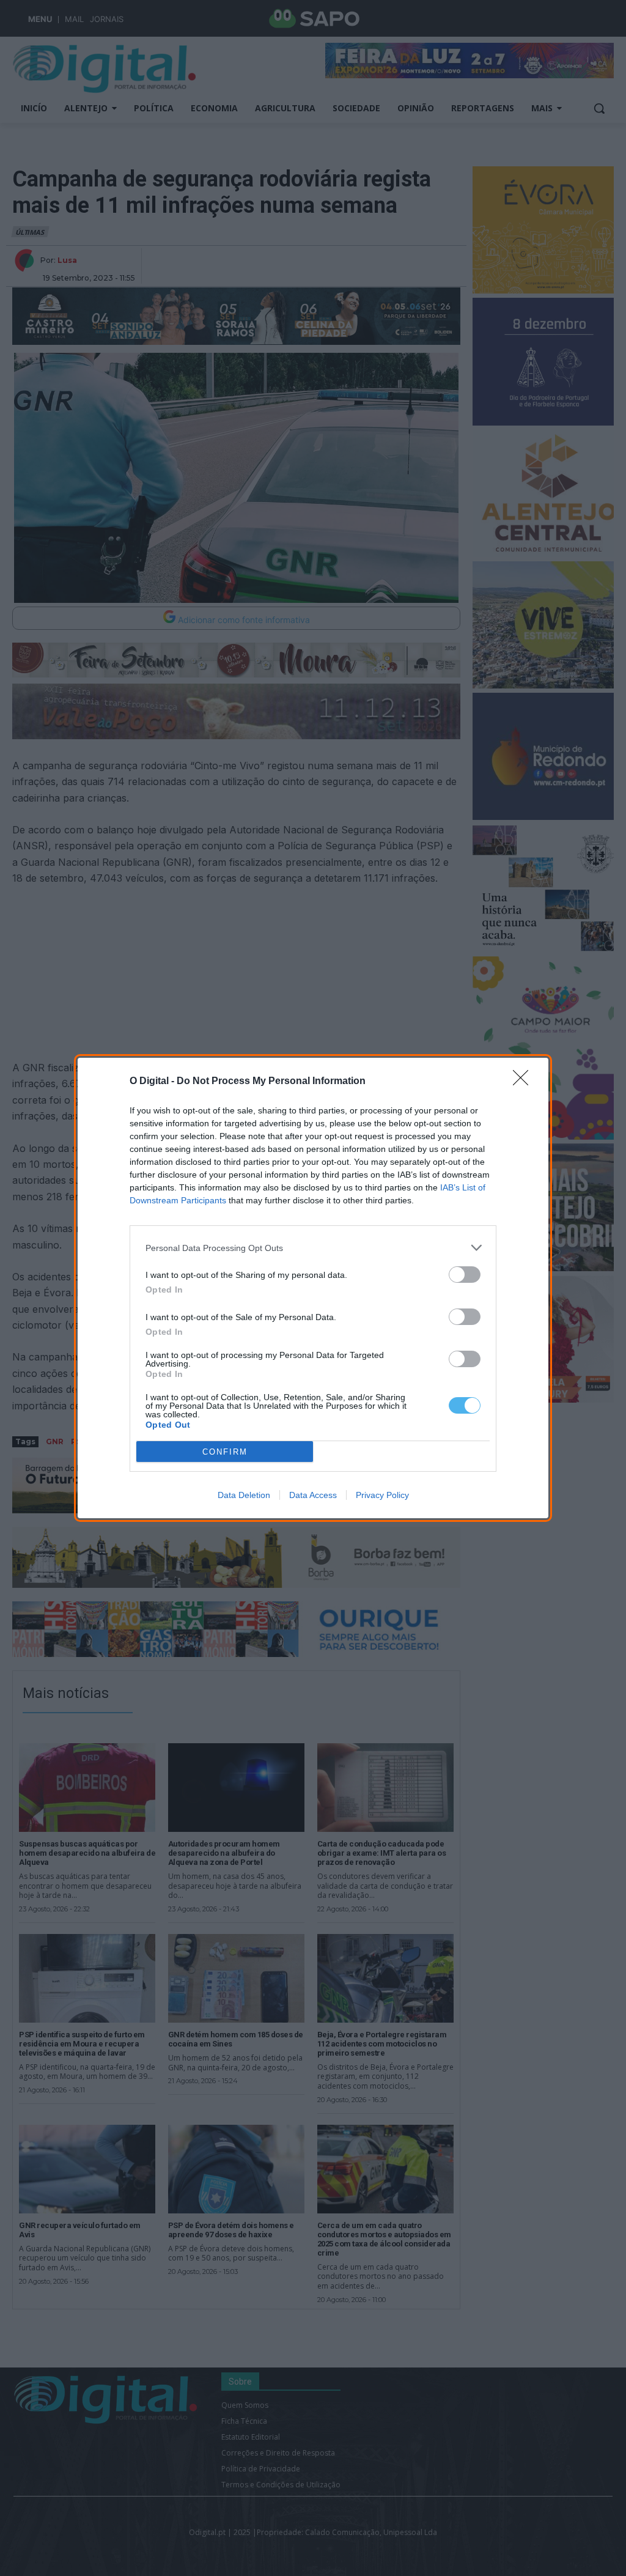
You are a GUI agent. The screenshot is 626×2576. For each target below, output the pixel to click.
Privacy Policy (382, 1495)
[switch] (465, 1275)
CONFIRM (225, 1452)
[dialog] (313, 1288)
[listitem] (313, 1248)
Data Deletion (244, 1495)
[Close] (525, 1082)
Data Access (313, 1495)
